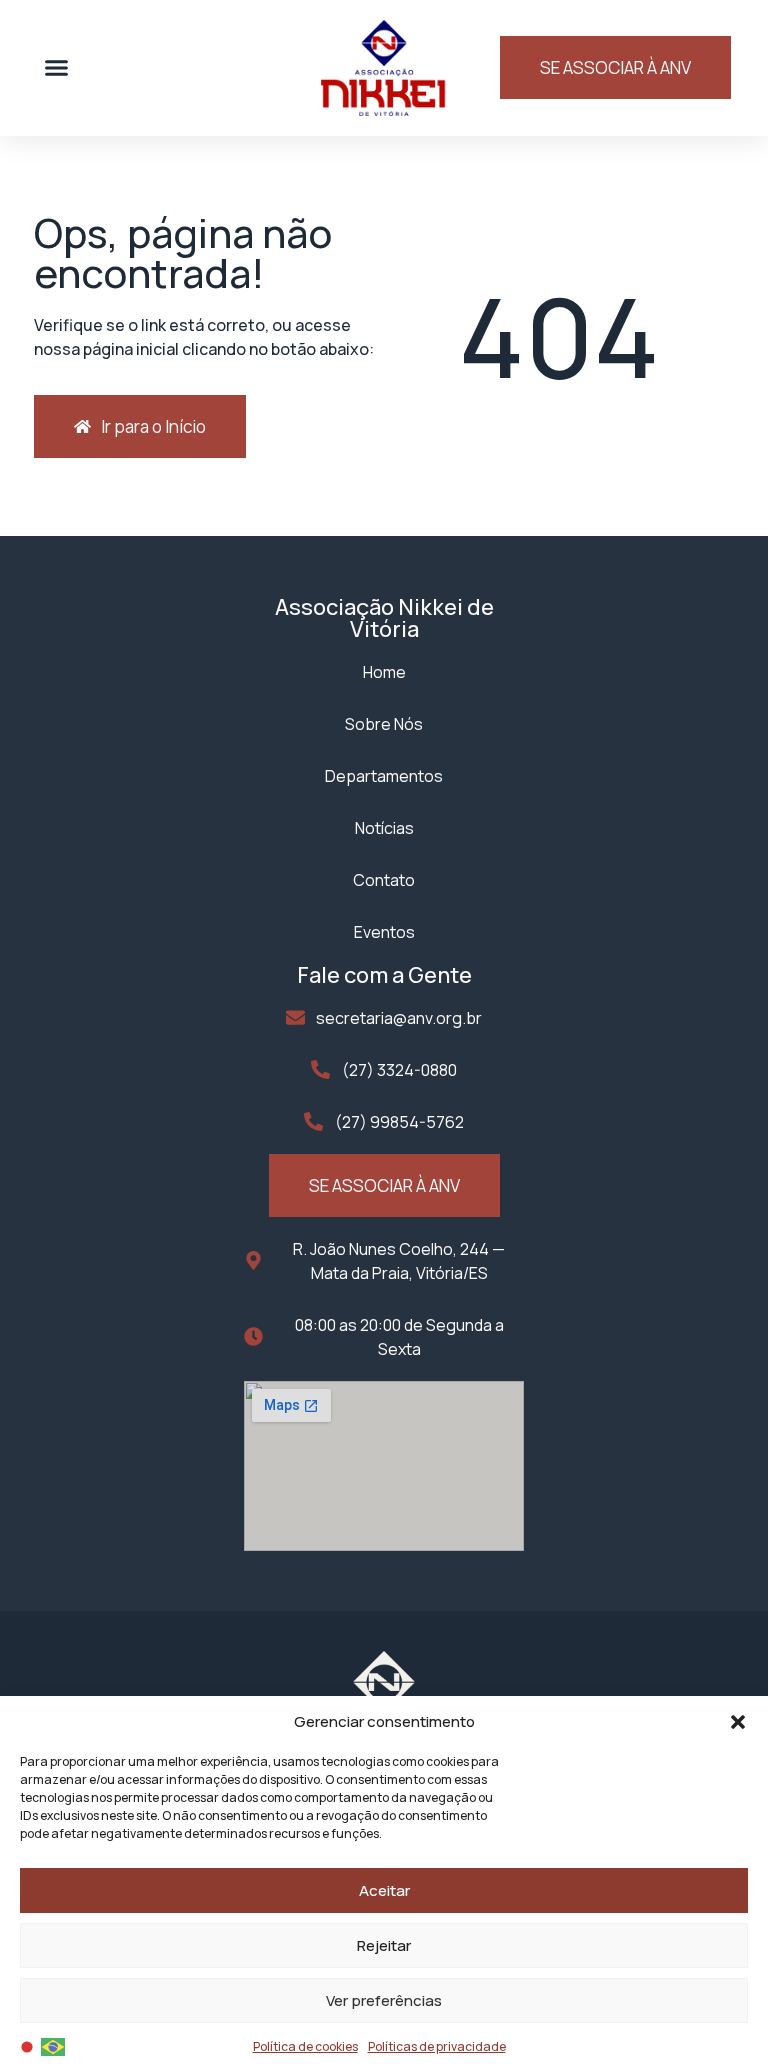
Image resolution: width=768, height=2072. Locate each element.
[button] (738, 1722)
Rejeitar (384, 1945)
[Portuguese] (54, 2045)
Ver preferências (384, 2000)
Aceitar (384, 1890)
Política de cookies (305, 2046)
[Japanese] (28, 2045)
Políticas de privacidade (437, 2046)
